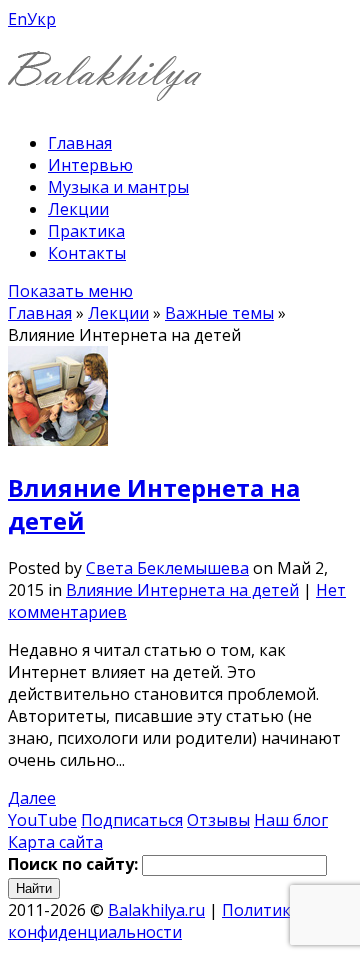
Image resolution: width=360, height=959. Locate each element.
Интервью (90, 165)
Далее (32, 798)
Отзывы (218, 820)
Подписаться (132, 820)
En (17, 19)
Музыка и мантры (118, 187)
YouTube (42, 820)
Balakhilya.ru (156, 910)
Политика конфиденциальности (154, 921)
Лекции (78, 209)
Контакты (87, 253)
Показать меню (70, 291)
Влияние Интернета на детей (182, 590)
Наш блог (291, 820)
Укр (41, 19)
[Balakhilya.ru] (105, 88)
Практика (86, 231)
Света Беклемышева (167, 568)
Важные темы (219, 313)
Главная (80, 143)
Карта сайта (55, 842)
